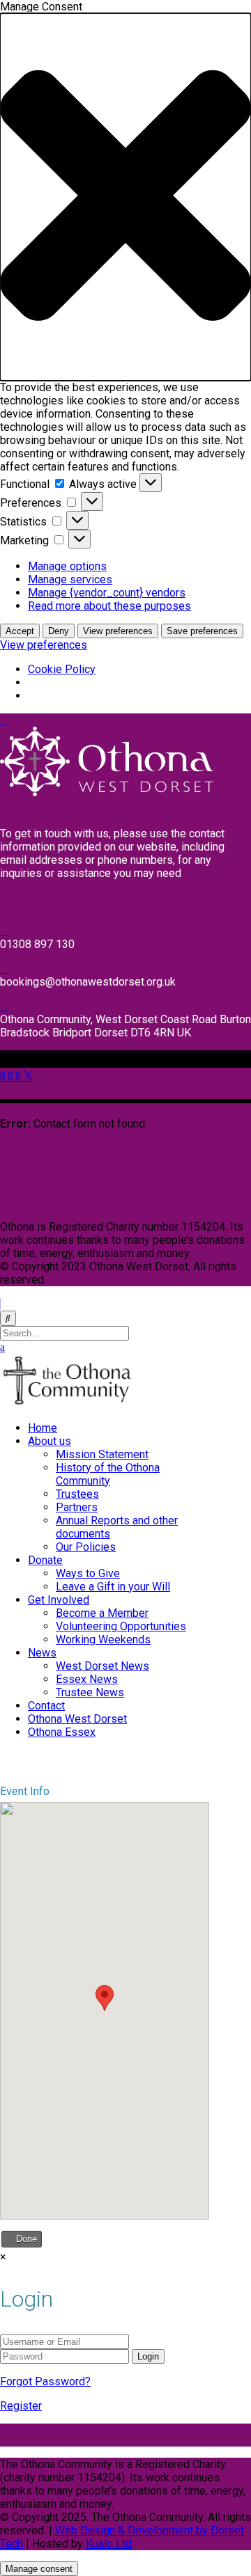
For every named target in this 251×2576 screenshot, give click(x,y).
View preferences (118, 631)
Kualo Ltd (109, 2544)
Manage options (67, 566)
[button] (125, 197)
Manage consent (39, 2569)
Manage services (70, 579)
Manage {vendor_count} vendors (107, 593)
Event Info (25, 1791)
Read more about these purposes (109, 606)
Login (148, 2356)
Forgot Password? (45, 2381)
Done (25, 2239)
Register (21, 2406)
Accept (20, 631)
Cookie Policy (62, 669)
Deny (59, 631)
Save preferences (202, 631)
